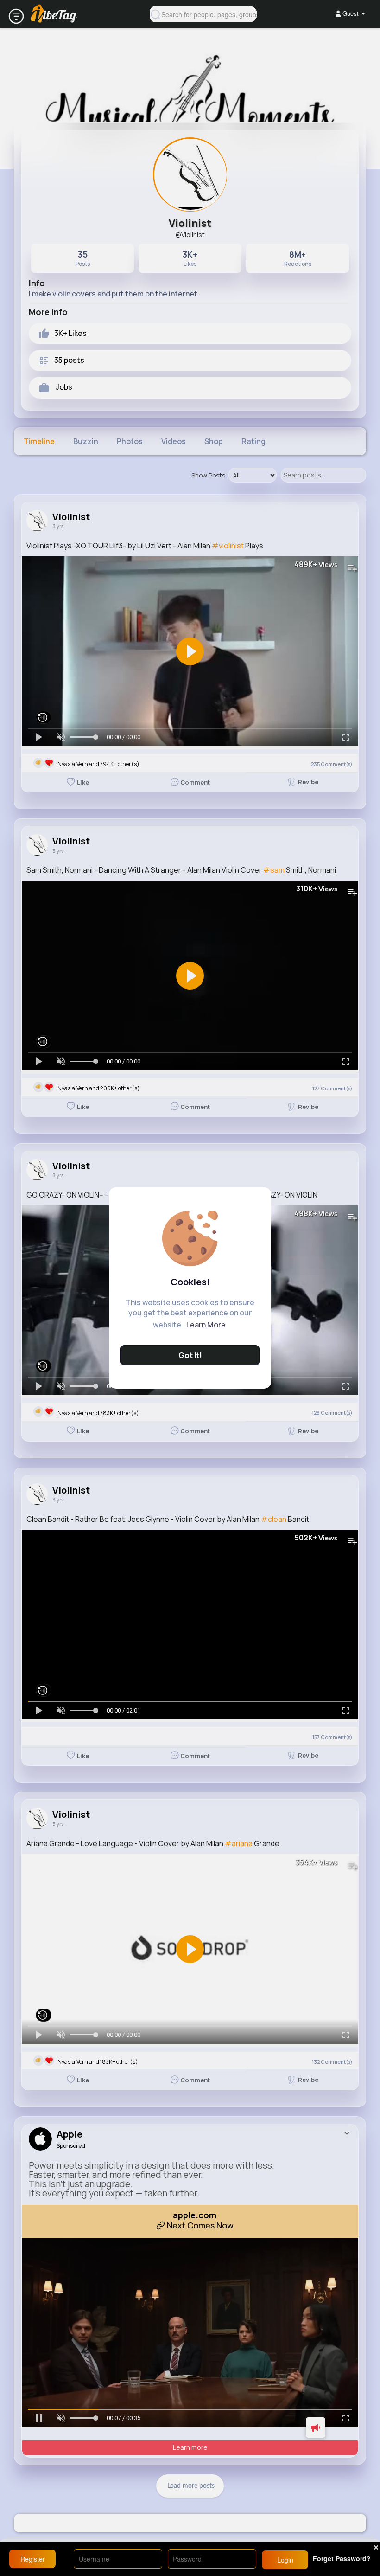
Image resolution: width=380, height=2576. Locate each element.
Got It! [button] (190, 1355)
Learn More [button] (206, 1325)
